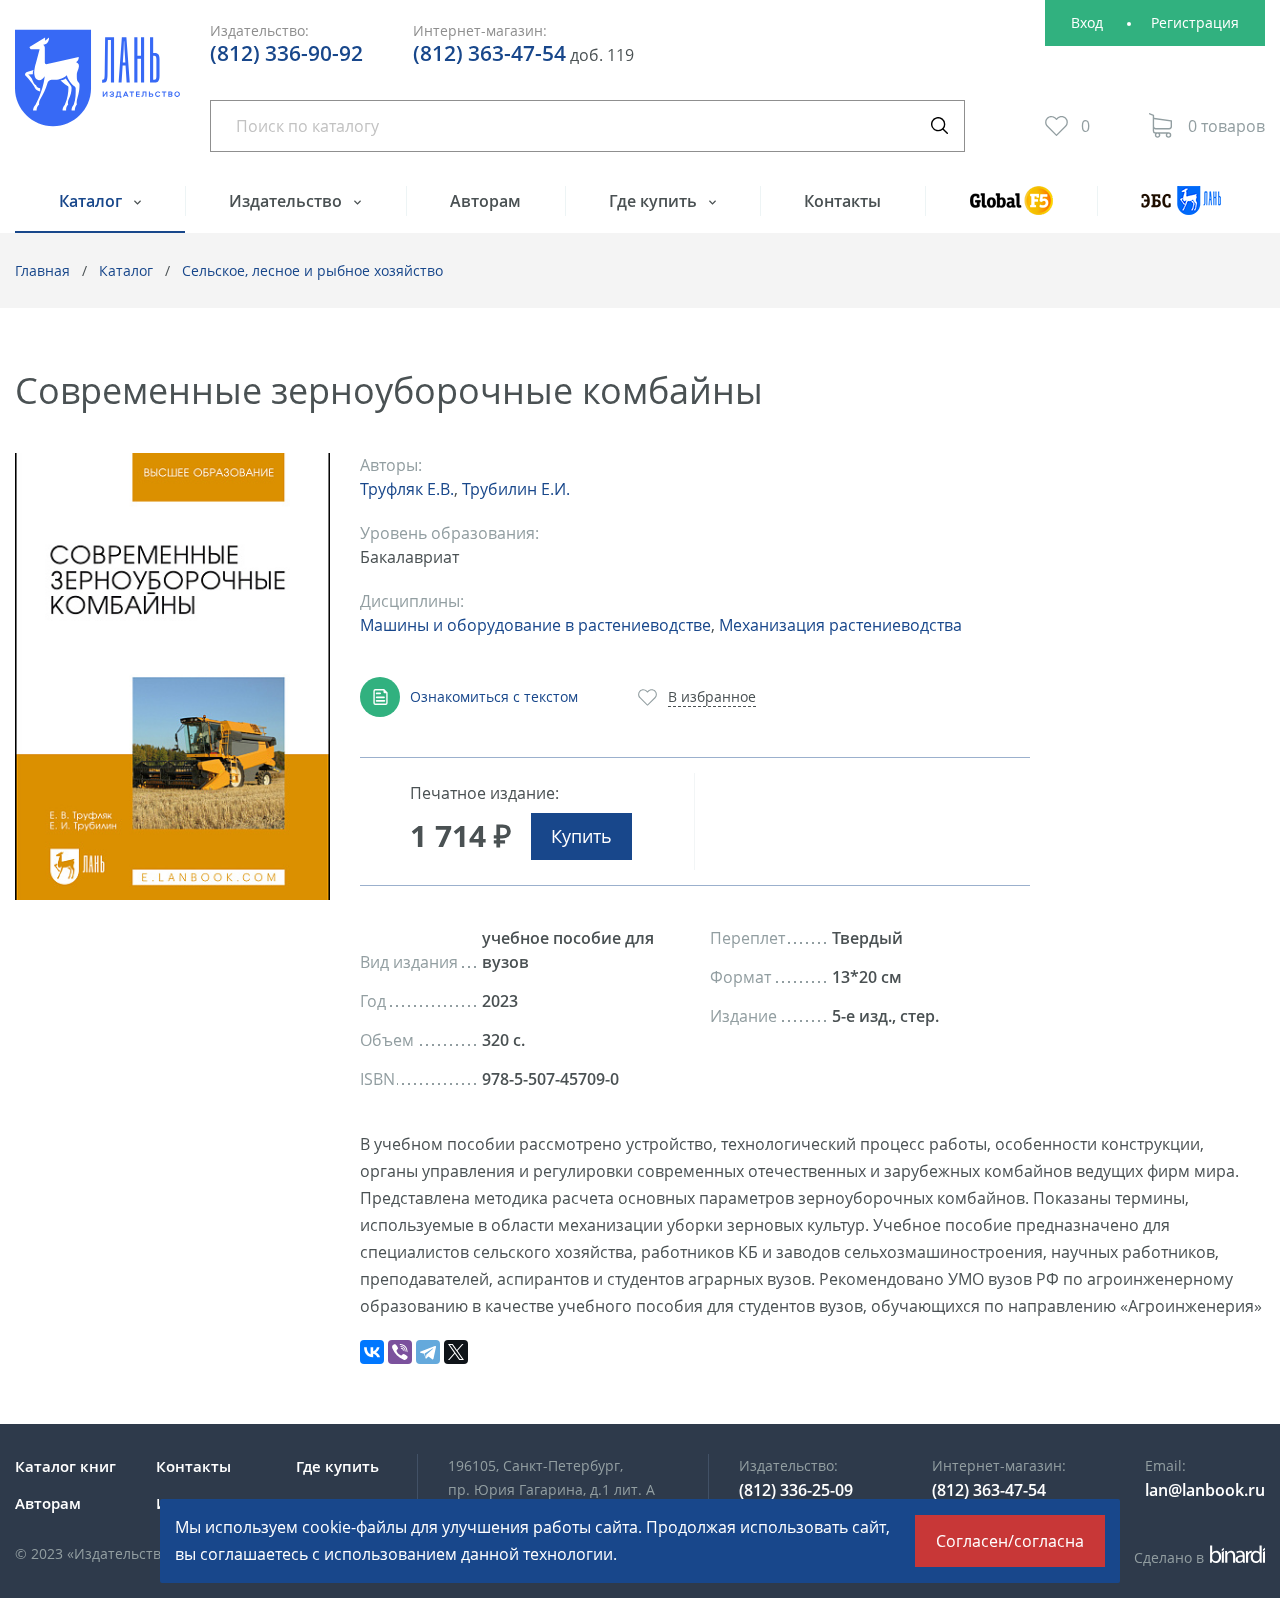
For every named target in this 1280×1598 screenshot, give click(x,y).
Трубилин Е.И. (516, 489)
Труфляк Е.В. (407, 489)
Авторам (485, 201)
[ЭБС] (1181, 209)
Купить (581, 836)
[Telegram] (428, 1352)
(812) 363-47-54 (489, 53)
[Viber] (400, 1352)
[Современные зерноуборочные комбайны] (172, 677)
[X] (456, 1352)
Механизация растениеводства (840, 625)
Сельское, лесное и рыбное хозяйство (312, 270)
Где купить (655, 201)
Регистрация (1195, 22)
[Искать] (939, 126)
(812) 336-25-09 (796, 1490)
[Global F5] (1010, 209)
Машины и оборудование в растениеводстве (535, 625)
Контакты (842, 201)
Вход (1087, 22)
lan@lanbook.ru (1205, 1490)
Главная (42, 270)
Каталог (92, 201)
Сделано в (1196, 1557)
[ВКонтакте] (372, 1352)
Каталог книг (65, 1466)
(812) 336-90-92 (286, 53)
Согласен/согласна (1010, 1541)
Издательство (287, 201)
